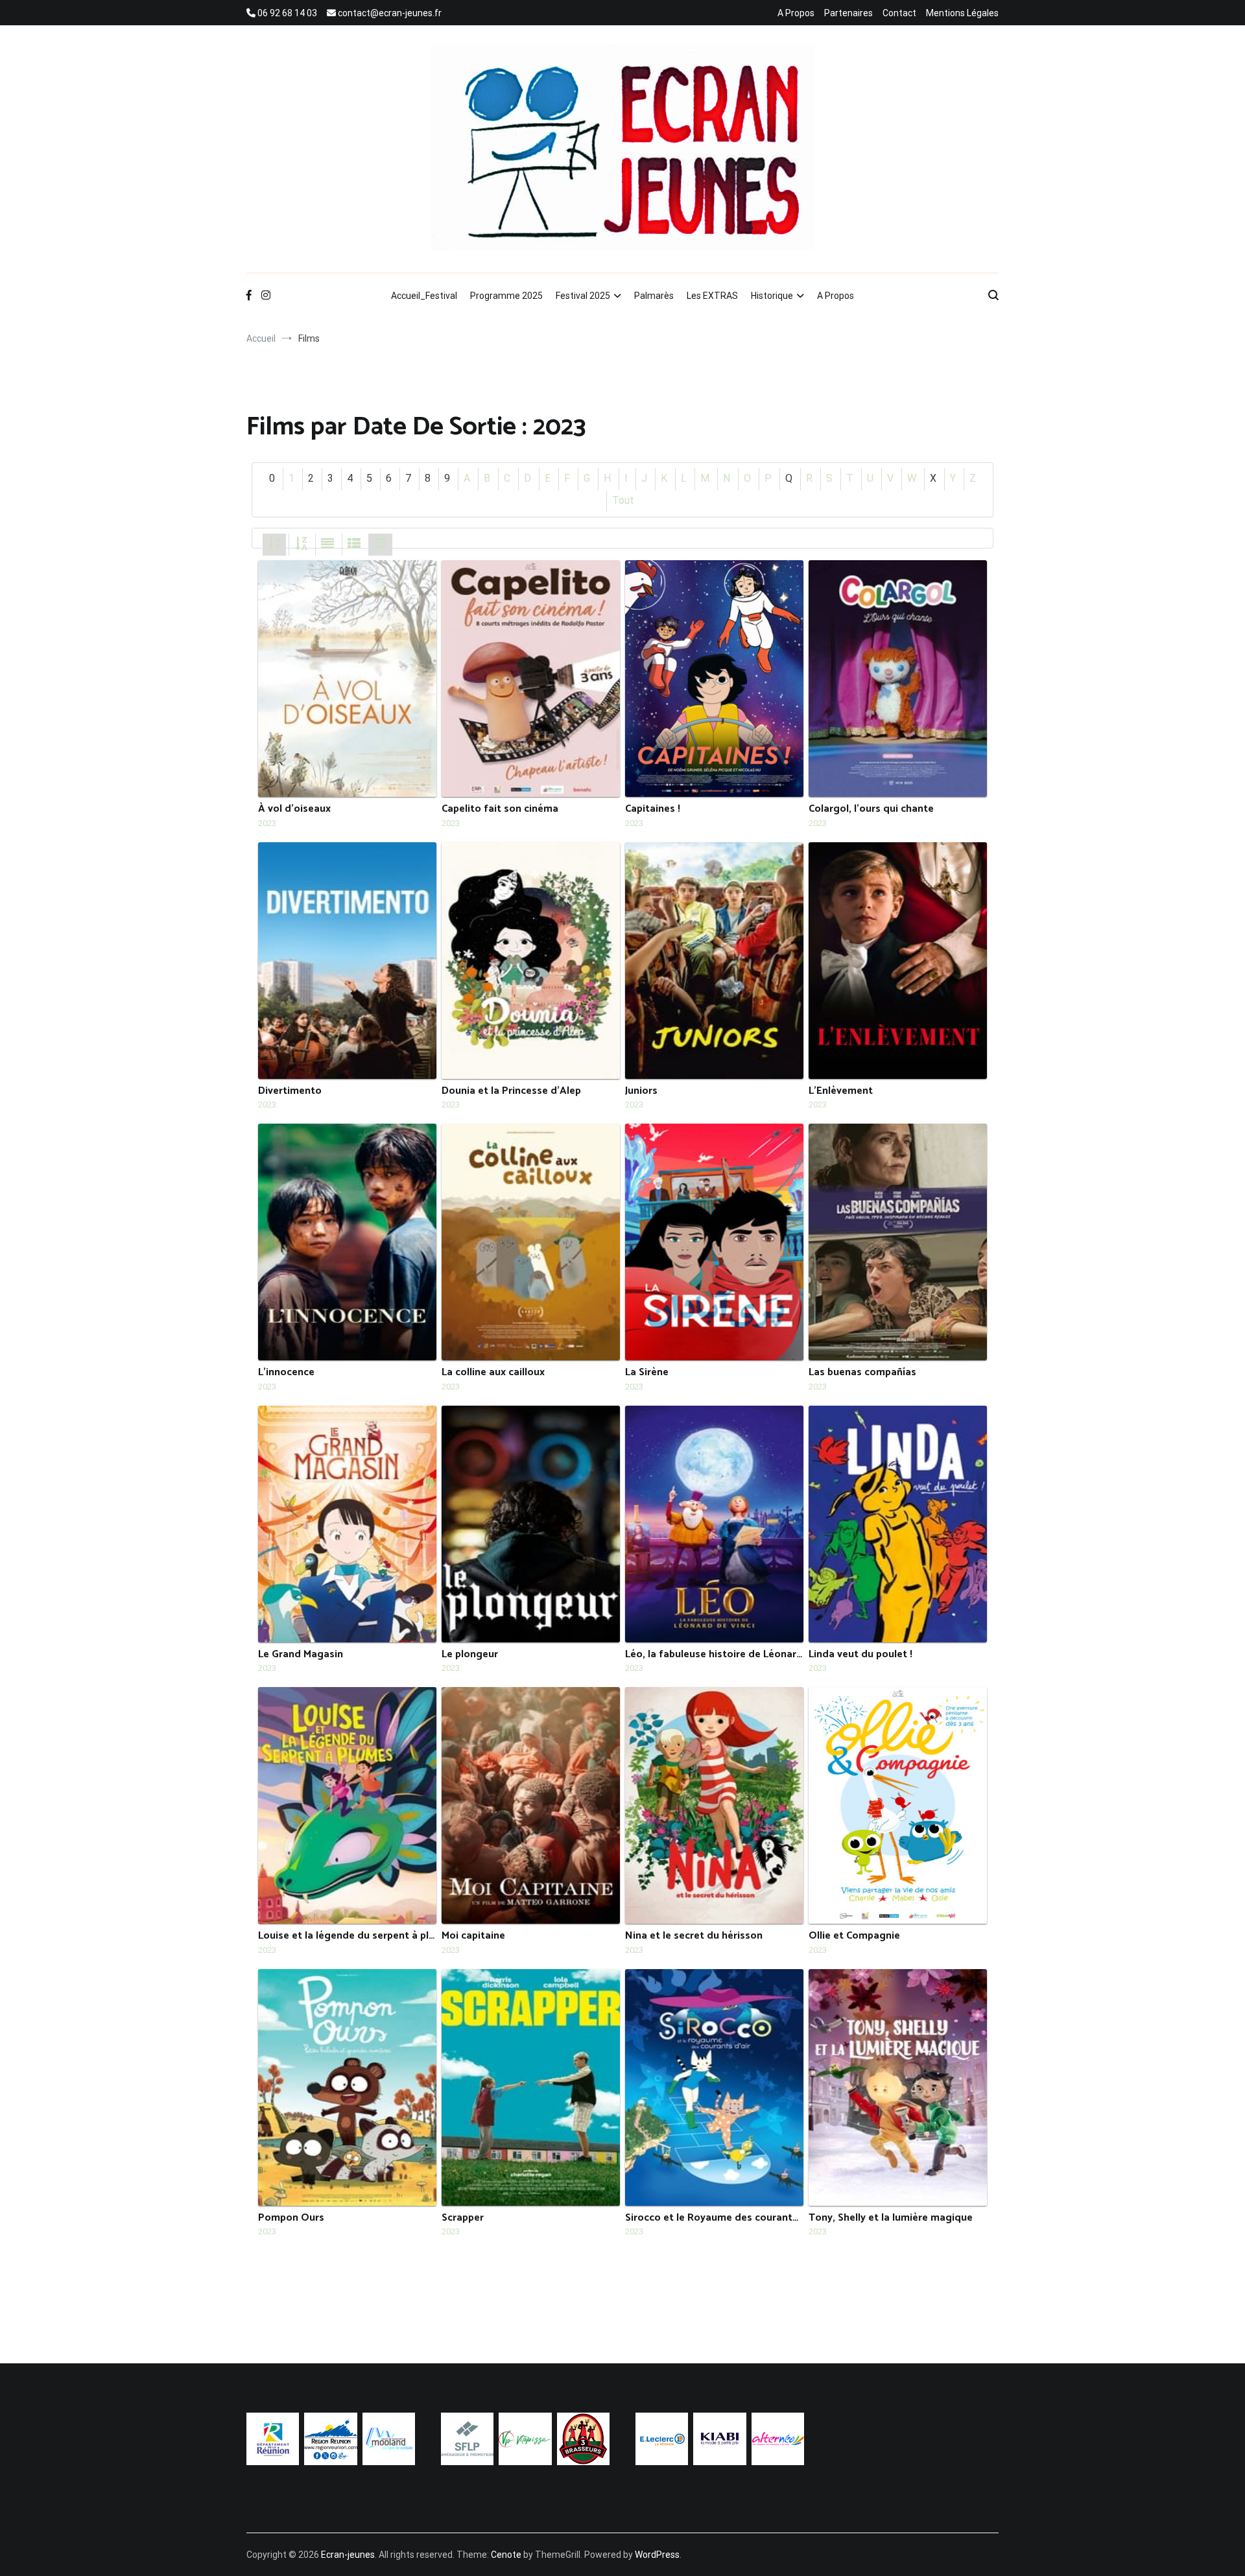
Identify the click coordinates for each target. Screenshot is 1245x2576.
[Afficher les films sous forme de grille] (381, 544)
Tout (623, 500)
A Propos (796, 13)
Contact (899, 13)
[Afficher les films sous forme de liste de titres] (354, 544)
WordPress (657, 2555)
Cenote (506, 2555)
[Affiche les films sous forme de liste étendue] (327, 544)
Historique (772, 296)
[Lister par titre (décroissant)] (301, 544)
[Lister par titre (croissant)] (274, 544)
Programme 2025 (506, 296)
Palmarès (654, 296)
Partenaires (848, 13)
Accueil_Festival (424, 296)
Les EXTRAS (712, 296)
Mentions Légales (962, 13)
